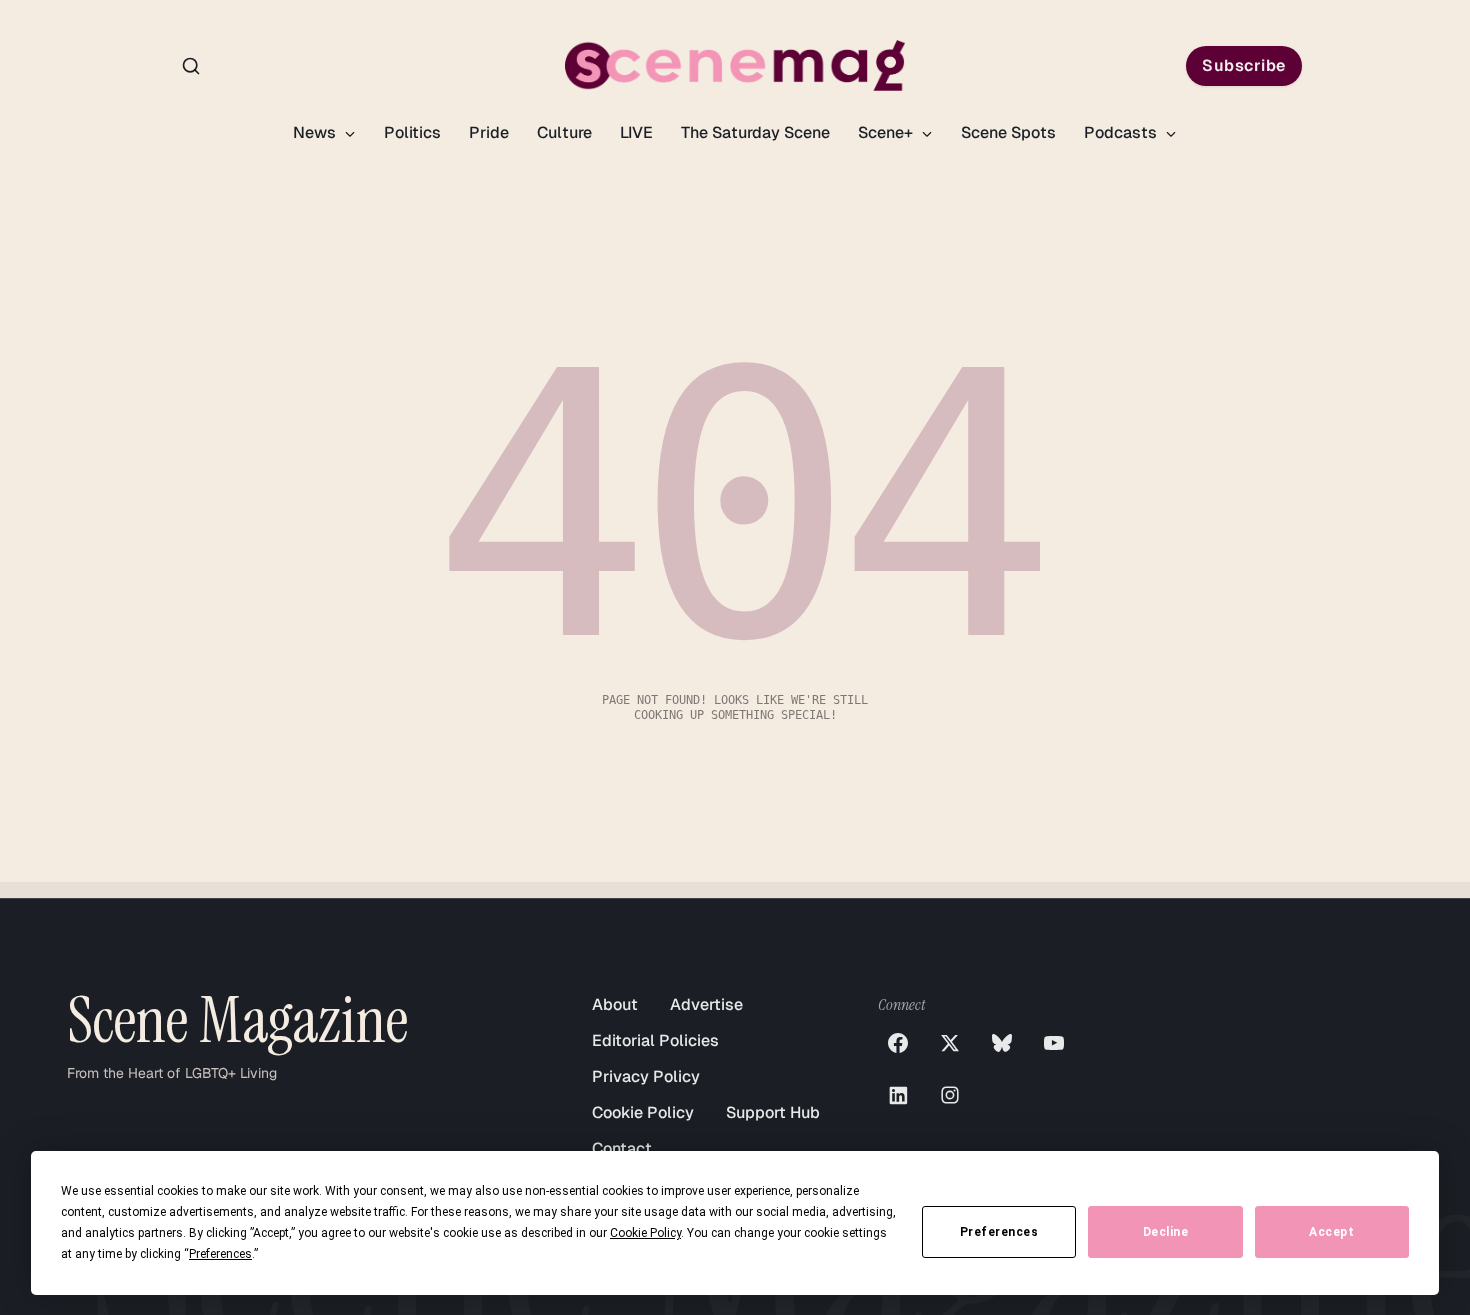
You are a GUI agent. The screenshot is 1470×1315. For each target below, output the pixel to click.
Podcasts (1122, 132)
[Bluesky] (1002, 1043)
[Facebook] (898, 1043)
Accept (1331, 1232)
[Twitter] (950, 1043)
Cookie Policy (643, 1112)
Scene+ (887, 132)
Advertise (706, 1004)
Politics (412, 132)
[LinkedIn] (898, 1095)
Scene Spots (1008, 132)
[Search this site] (191, 66)
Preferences (999, 1232)
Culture (564, 132)
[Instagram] (950, 1095)
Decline (1166, 1232)
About (615, 1004)
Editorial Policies (655, 1040)
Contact (622, 1148)
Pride (489, 132)
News (316, 132)
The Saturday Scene (755, 132)
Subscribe (1244, 65)
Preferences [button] (220, 1254)
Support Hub (773, 1112)
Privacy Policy (646, 1076)
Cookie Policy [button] (645, 1233)
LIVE (636, 132)
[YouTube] (1054, 1043)
